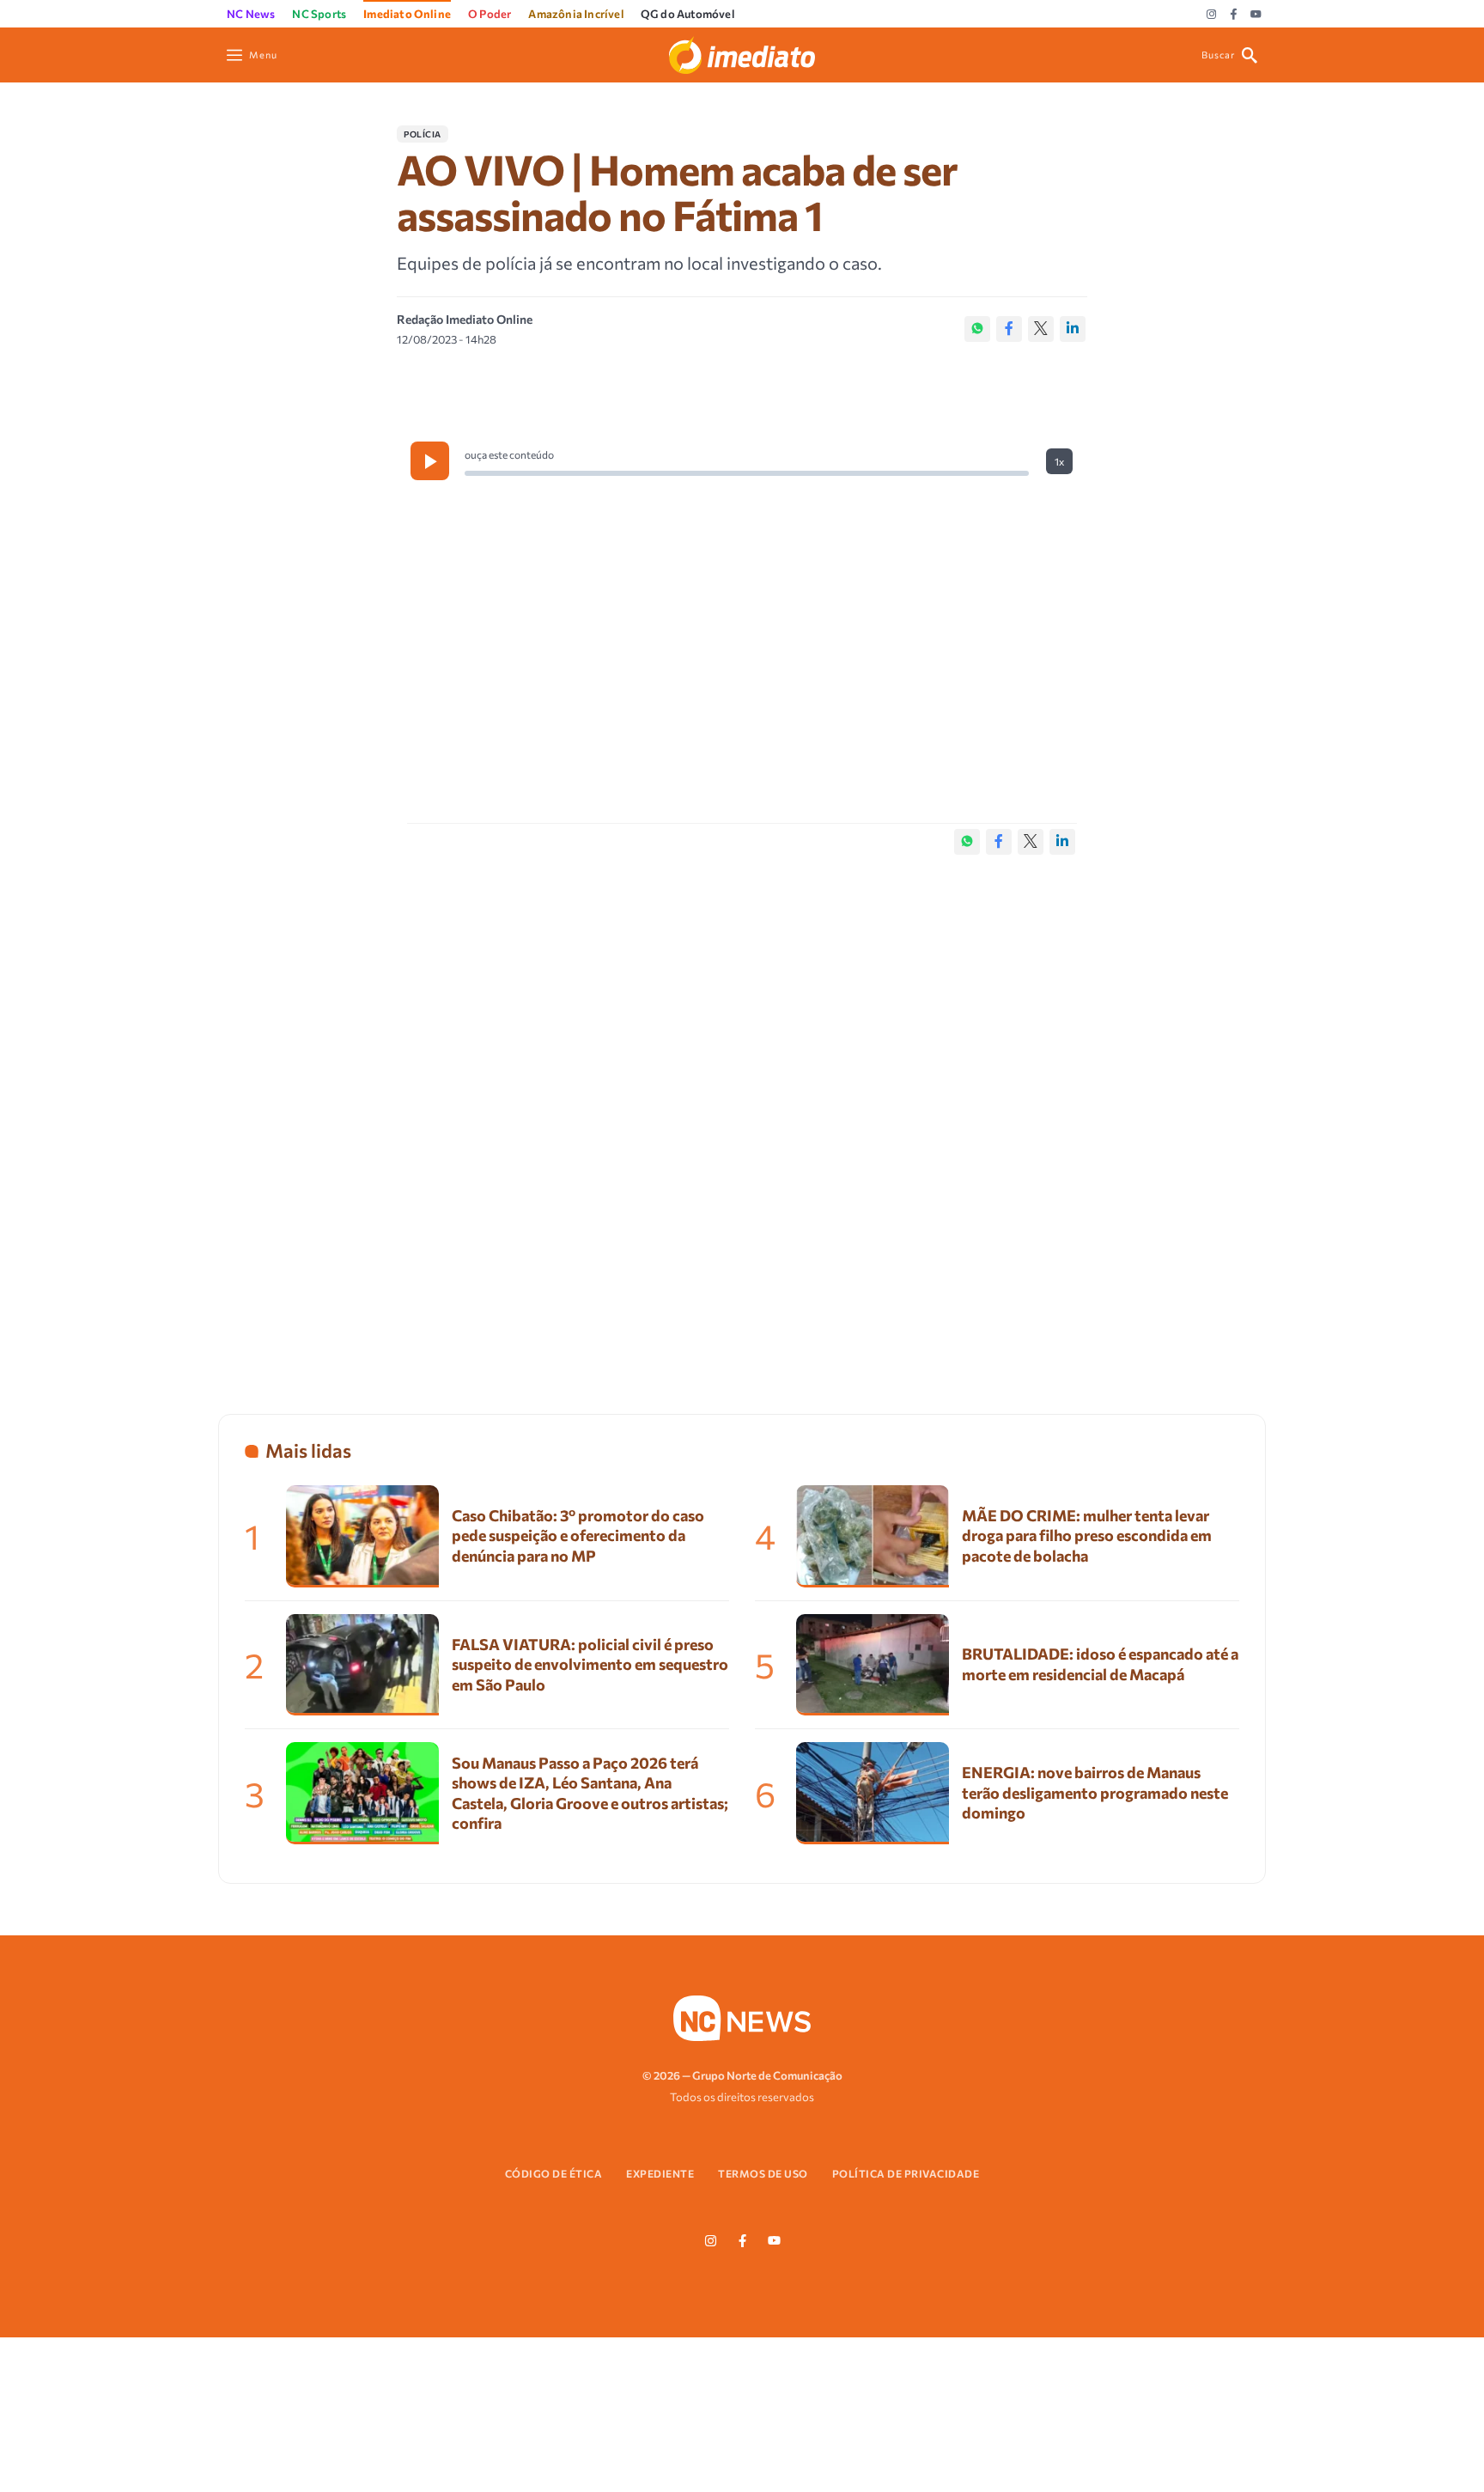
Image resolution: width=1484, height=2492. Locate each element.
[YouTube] (1256, 15)
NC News (251, 14)
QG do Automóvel (687, 14)
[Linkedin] (1073, 329)
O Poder (490, 14)
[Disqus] (742, 1117)
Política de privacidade (906, 2173)
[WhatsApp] (977, 329)
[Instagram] (1211, 15)
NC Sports (319, 14)
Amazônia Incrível (575, 14)
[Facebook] (1234, 15)
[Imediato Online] (742, 53)
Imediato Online (407, 14)
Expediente (660, 2173)
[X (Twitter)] (1041, 329)
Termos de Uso (763, 2173)
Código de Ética (554, 2173)
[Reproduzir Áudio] (430, 461)
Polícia (423, 134)
